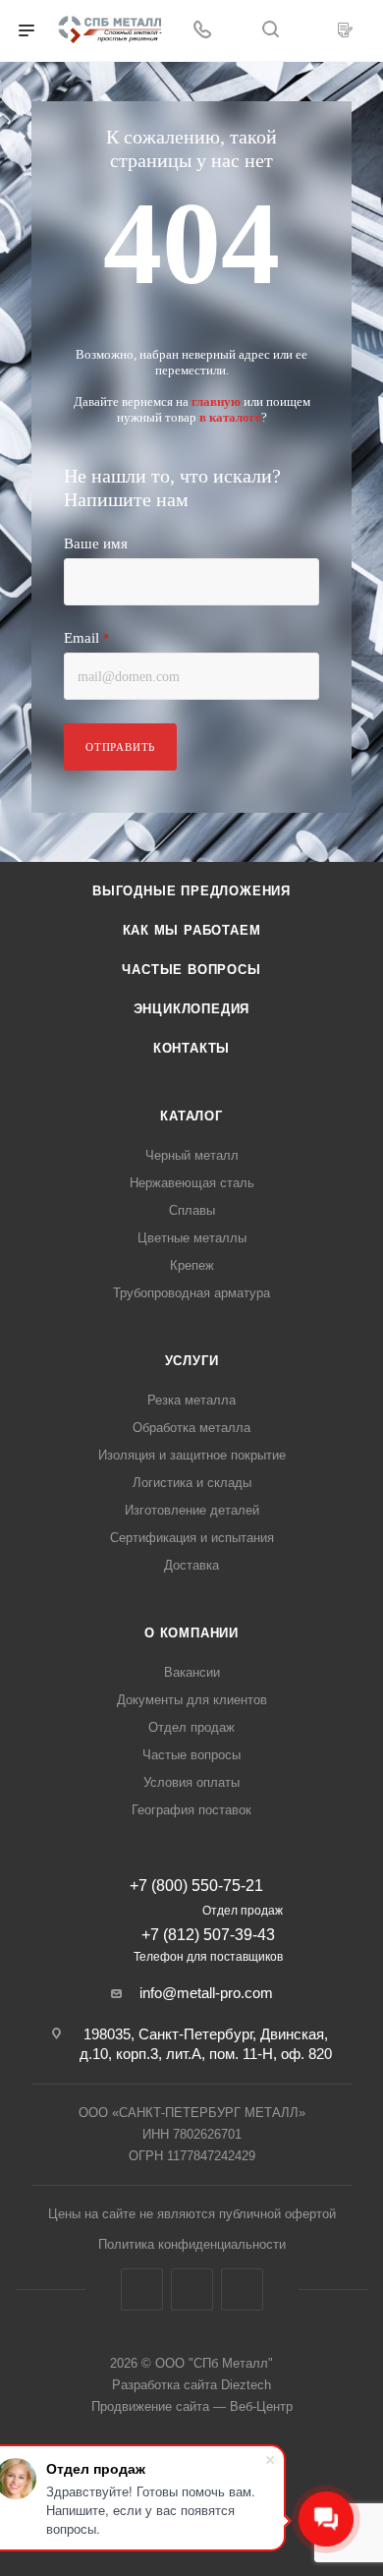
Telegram (192, 2290)
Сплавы (192, 1210)
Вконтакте (142, 2290)
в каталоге (230, 417)
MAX (242, 2290)
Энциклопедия (192, 1009)
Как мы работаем (192, 930)
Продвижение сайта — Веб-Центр (192, 2406)
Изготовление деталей (192, 1510)
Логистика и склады (192, 1483)
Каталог (191, 1116)
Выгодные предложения (191, 891)
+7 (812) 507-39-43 (208, 1935)
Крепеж (192, 1265)
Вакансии (192, 1672)
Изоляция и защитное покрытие (192, 1455)
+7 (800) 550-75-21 (196, 1886)
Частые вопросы (191, 970)
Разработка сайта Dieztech (191, 2385)
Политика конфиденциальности (192, 2244)
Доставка (191, 1565)
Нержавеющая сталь (192, 1183)
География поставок (191, 1810)
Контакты (191, 1048)
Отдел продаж (191, 1727)
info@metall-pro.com (206, 1993)
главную (216, 401)
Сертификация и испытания (192, 1538)
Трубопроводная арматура (191, 1293)
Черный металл (192, 1155)
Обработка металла (191, 1428)
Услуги (192, 1361)
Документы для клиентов (192, 1700)
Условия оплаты (191, 1782)
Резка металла (191, 1400)
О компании (191, 1633)
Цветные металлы (192, 1238)
